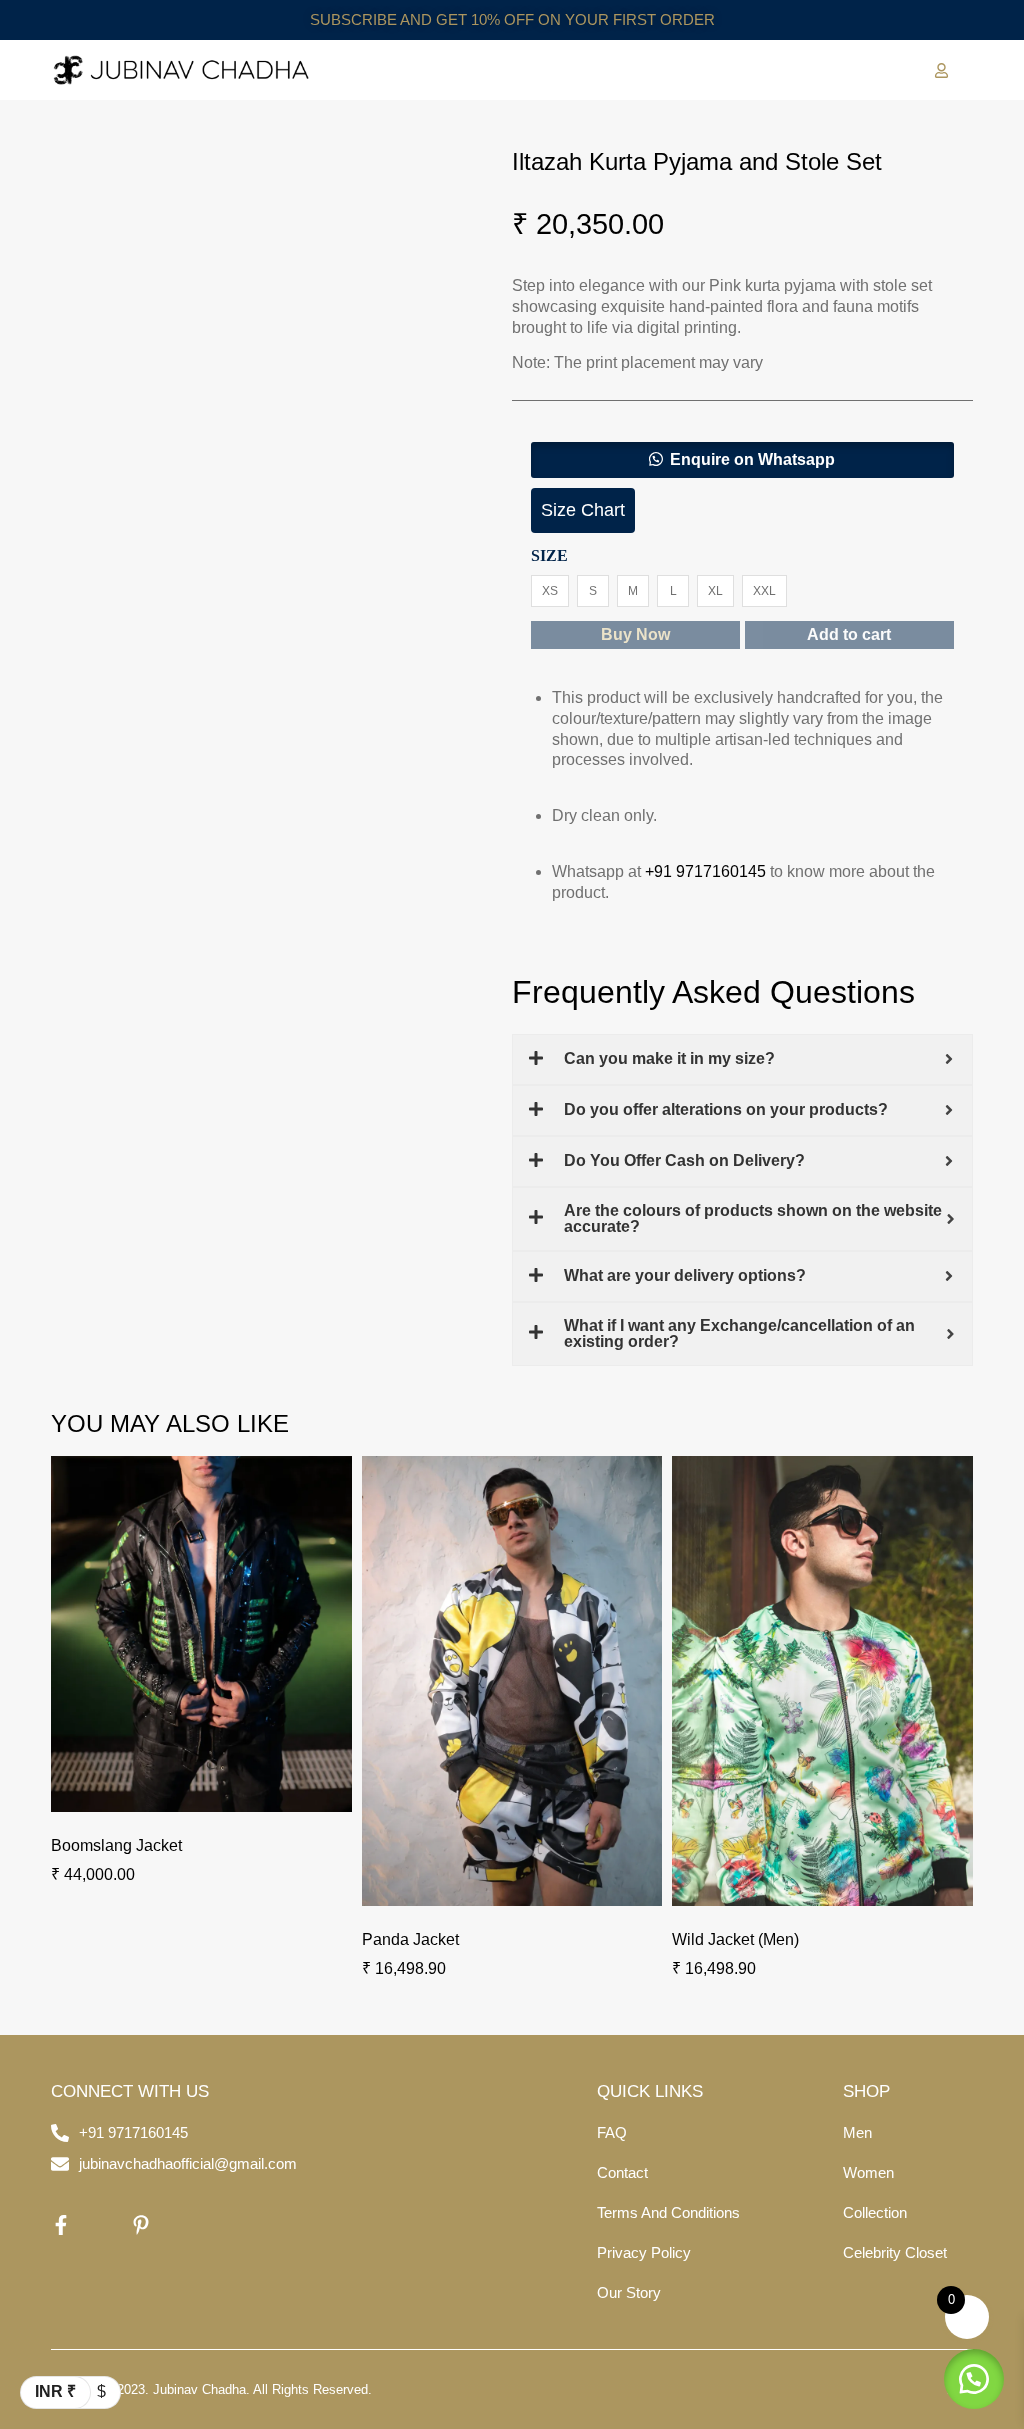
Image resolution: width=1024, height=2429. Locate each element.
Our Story (629, 2292)
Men (857, 2132)
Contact (622, 2172)
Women (868, 2172)
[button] (742, 460)
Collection (875, 2212)
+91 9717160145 (705, 871)
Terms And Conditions (668, 2212)
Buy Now (635, 634)
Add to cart (849, 634)
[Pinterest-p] (141, 2225)
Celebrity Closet (895, 2252)
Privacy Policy (644, 2252)
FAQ (612, 2132)
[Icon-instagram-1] (101, 2225)
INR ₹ (55, 2391)
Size (549, 556)
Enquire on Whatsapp (752, 459)
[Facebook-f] (61, 2225)
